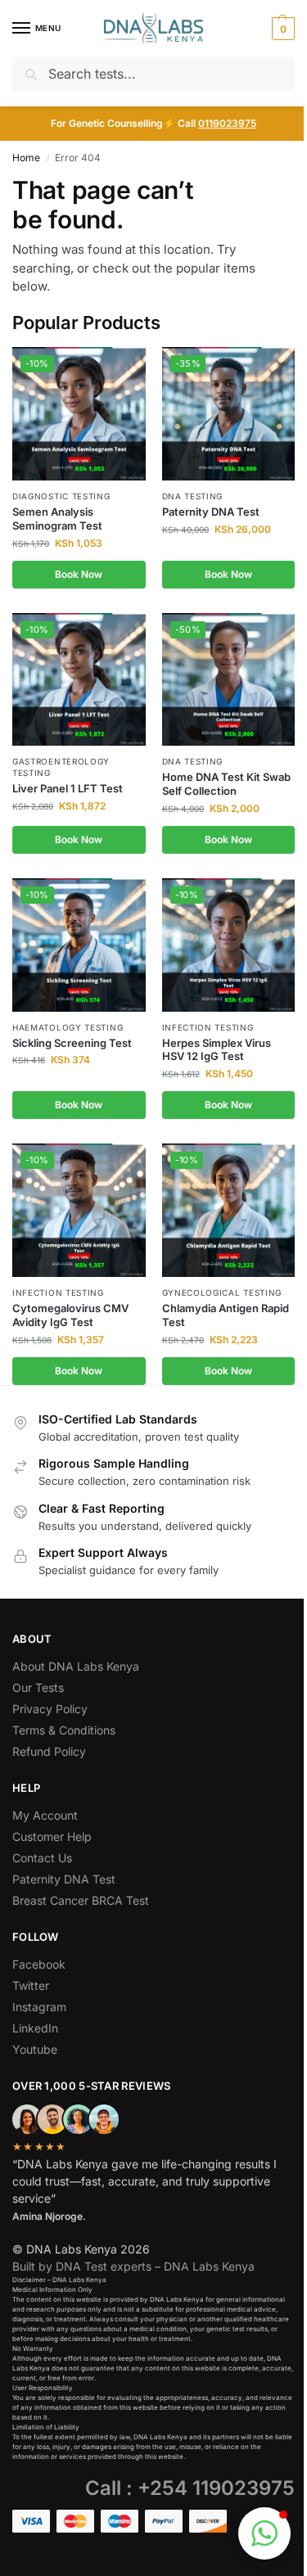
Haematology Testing (68, 1027)
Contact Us (42, 1858)
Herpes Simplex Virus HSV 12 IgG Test (217, 1050)
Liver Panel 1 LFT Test (68, 788)
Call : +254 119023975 (190, 2488)
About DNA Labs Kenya (76, 1666)
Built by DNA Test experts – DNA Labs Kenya (133, 2266)
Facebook (39, 1964)
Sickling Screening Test (72, 1043)
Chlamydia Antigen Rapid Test (226, 1315)
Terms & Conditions (64, 1730)
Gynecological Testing (222, 1293)
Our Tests (38, 1687)
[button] (281, 29)
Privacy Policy (50, 1709)
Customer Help (52, 1836)
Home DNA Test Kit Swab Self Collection (226, 784)
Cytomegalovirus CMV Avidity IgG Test (70, 1315)
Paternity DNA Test (211, 512)
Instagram (39, 2007)
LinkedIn (35, 2028)
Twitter (31, 1985)
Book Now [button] (79, 574)
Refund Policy (49, 1751)
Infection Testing (208, 1027)
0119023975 (227, 123)
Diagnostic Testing (61, 496)
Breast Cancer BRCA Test (81, 1900)
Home (26, 158)
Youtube (35, 2049)
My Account (45, 1815)
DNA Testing (193, 496)
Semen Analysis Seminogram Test (57, 519)
